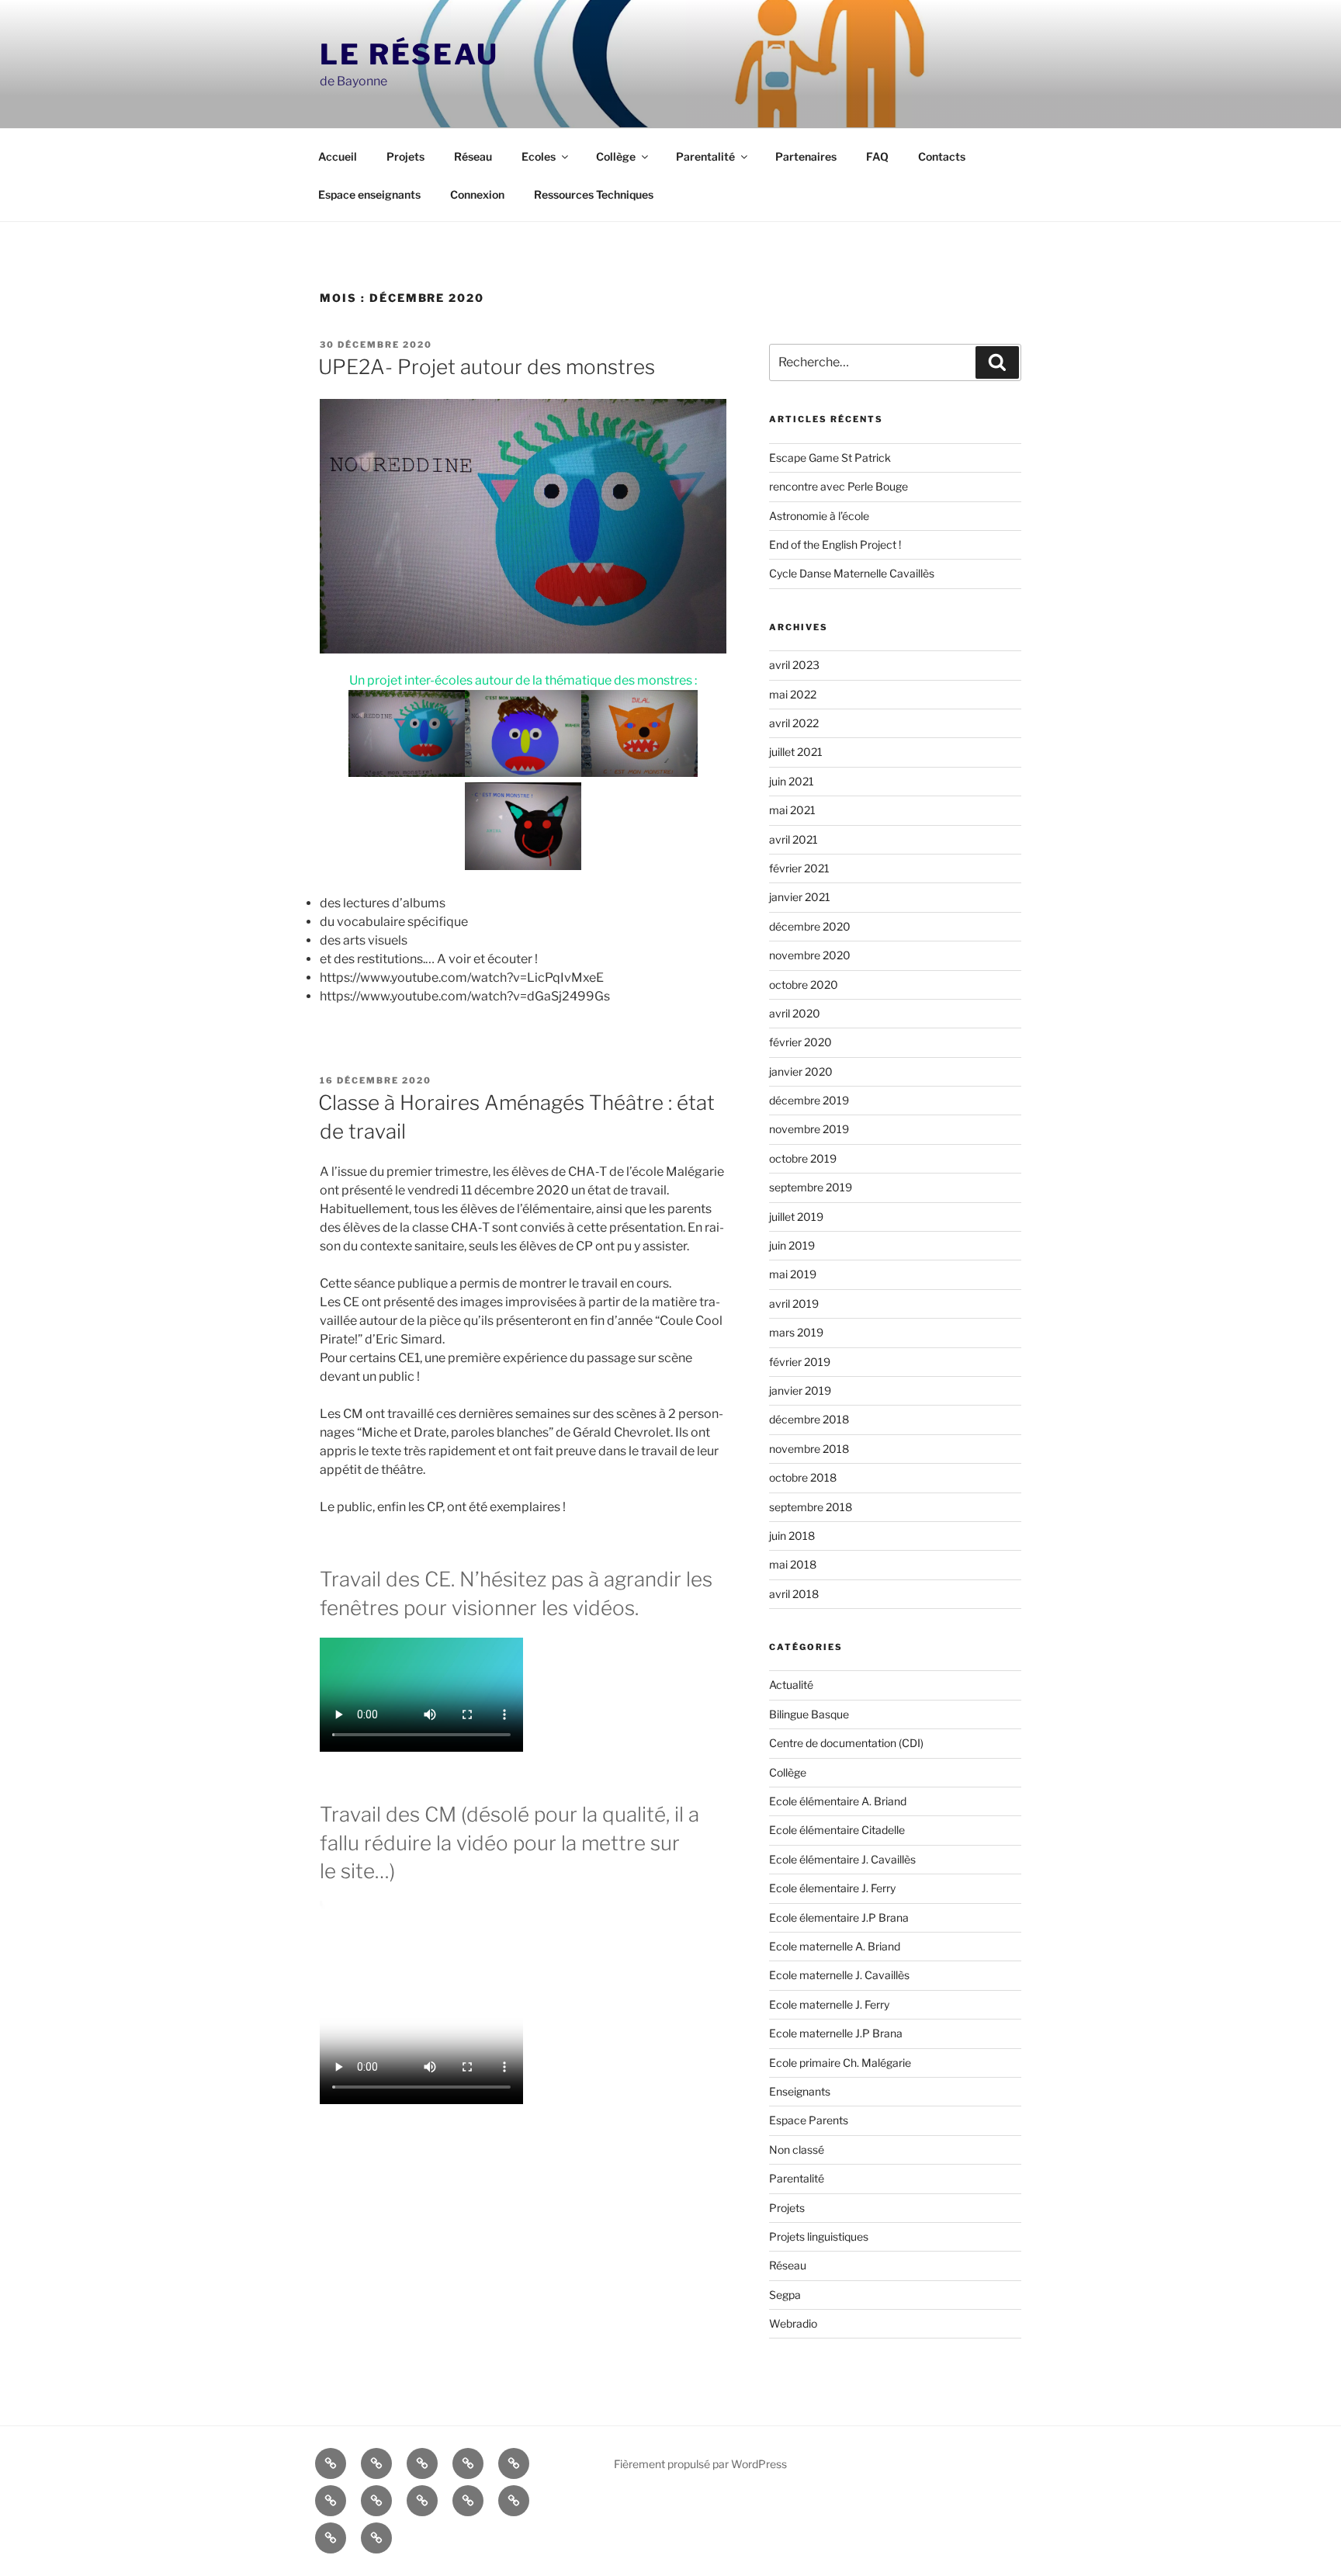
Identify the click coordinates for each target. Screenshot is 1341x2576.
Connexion (477, 194)
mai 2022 (793, 694)
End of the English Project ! (835, 544)
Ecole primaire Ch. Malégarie (840, 2063)
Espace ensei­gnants (369, 194)
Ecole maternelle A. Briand (835, 1946)
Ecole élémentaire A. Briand (838, 1801)
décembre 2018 (809, 1419)
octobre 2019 (803, 1158)
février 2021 (799, 868)
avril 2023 (794, 665)
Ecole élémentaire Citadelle (837, 1830)
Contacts (942, 156)
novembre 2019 (809, 1129)
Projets (405, 156)
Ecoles (539, 156)
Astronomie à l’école (819, 516)
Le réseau (409, 54)
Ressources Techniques (594, 194)
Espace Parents (809, 2120)
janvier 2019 (800, 1390)
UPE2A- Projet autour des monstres (487, 367)
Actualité (791, 1685)
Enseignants (800, 2091)
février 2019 (800, 1362)
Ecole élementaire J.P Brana (839, 1917)
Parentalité (705, 156)
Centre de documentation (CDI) (846, 1743)
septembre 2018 (811, 1507)
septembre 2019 (811, 1187)
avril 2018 (794, 1594)
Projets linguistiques (819, 2236)
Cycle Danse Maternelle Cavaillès (852, 573)
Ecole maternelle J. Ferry (829, 2004)
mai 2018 (793, 1564)
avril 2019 (794, 1304)
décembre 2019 (809, 1100)
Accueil (338, 156)
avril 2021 (794, 839)
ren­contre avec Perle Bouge (839, 486)
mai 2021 (792, 810)
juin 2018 (792, 1536)
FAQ (877, 156)
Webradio (793, 2323)
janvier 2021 (800, 897)
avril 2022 (794, 723)
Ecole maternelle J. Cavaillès (839, 1975)
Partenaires (806, 156)
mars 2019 (796, 1332)
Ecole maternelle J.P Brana (836, 2033)
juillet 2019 (796, 1217)
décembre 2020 (810, 926)
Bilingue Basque (809, 1714)
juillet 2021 (796, 752)
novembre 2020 (810, 955)
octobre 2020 (804, 985)
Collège (616, 156)
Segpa (785, 2295)
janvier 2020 (801, 1071)
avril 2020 (795, 1013)
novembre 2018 (809, 1449)
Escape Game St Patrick (830, 458)
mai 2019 (793, 1274)
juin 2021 (792, 781)
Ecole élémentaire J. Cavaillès (842, 1859)
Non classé (797, 2150)
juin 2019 (792, 1245)
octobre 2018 (803, 1477)
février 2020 (800, 1042)
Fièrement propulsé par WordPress (700, 2464)
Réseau (473, 156)
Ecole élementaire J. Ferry (832, 1888)
